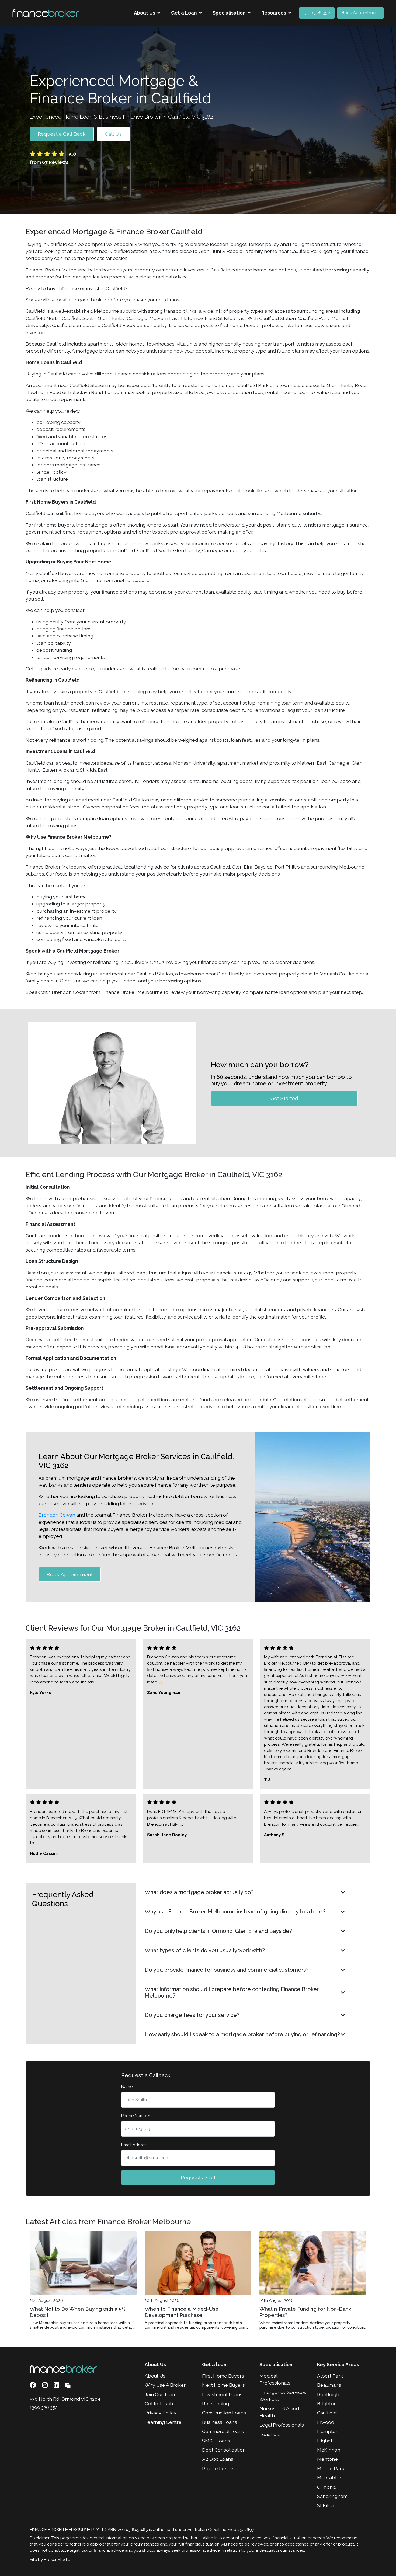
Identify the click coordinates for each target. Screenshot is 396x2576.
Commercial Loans (223, 2431)
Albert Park (330, 2376)
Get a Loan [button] (184, 13)
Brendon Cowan (57, 1515)
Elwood (326, 2422)
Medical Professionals (275, 2379)
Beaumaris (329, 2385)
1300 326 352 (317, 13)
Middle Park (331, 2468)
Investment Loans (222, 2394)
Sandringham (332, 2496)
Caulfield (327, 2413)
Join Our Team (161, 2394)
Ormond (326, 2487)
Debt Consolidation (224, 2450)
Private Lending (220, 2468)
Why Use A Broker (165, 2385)
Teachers (270, 2434)
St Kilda (326, 2505)
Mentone (327, 2459)
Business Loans (220, 2422)
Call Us (113, 134)
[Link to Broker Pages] (68, 2385)
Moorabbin (330, 2478)
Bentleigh (328, 2394)
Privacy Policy (161, 2413)
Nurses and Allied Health (279, 2412)
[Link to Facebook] (34, 2385)
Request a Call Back (62, 134)
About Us (155, 2376)
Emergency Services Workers (283, 2396)
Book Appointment (360, 13)
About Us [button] (145, 13)
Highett (326, 2441)
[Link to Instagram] (46, 2385)
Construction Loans (224, 2413)
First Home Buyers (223, 2376)
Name (127, 2087)
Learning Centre (163, 2422)
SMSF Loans (216, 2441)
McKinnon (329, 2450)
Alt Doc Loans (218, 2459)
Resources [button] (274, 13)
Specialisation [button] (229, 13)
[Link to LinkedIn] (57, 2385)
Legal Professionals (282, 2425)
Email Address (135, 2145)
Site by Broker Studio (50, 2560)
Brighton (327, 2404)
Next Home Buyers (223, 2385)
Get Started (284, 1098)
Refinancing (216, 2404)
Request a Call (198, 2177)
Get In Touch (159, 2404)
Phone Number (136, 2116)
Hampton (328, 2431)
